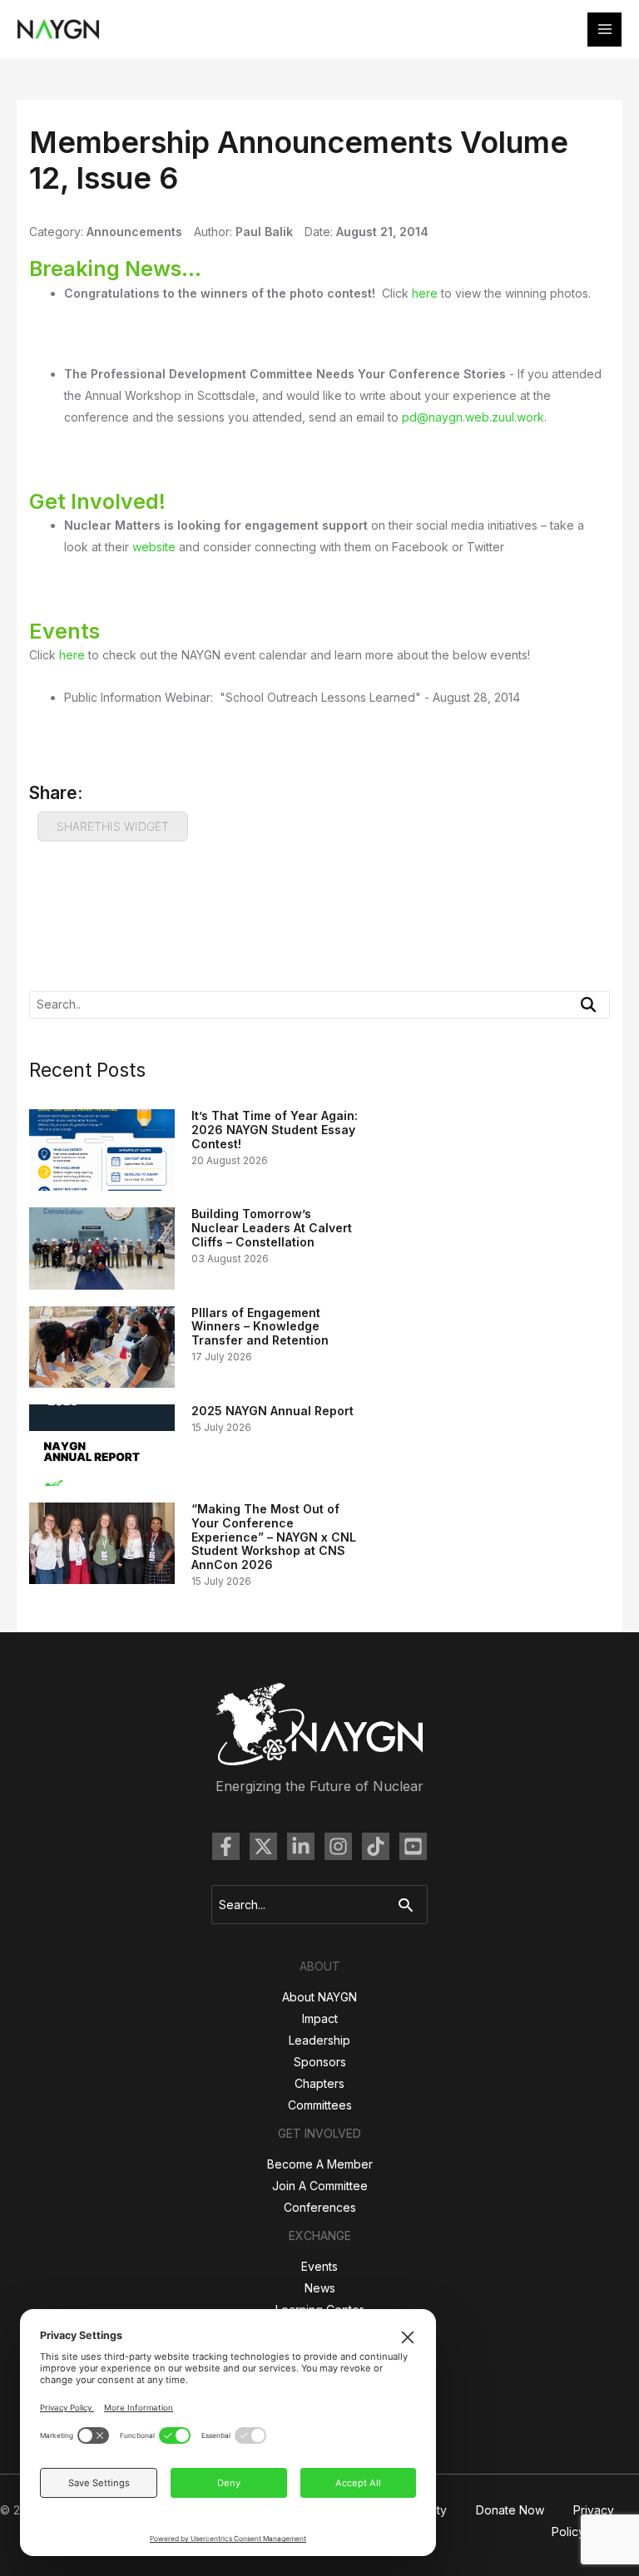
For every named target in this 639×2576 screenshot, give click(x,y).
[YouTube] (413, 1846)
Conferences (320, 2207)
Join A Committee (320, 2186)
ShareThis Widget (113, 826)
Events (319, 2266)
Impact (320, 2018)
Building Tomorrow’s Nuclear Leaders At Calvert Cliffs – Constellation (272, 1228)
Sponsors (320, 2062)
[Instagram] (338, 1846)
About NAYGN (319, 1997)
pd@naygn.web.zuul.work (473, 417)
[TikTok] (376, 1846)
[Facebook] (226, 1846)
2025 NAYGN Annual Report (272, 1411)
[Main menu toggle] (604, 30)
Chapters (319, 2083)
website (154, 547)
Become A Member (320, 2164)
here (425, 293)
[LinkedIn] (301, 1846)
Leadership (319, 2040)
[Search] (410, 1905)
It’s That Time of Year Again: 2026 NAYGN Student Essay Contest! (275, 1130)
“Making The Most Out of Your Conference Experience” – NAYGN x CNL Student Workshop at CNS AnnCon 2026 (274, 1537)
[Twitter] (263, 1846)
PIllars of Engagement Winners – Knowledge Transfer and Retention (260, 1327)
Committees (320, 2105)
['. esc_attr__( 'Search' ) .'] (588, 1004)
